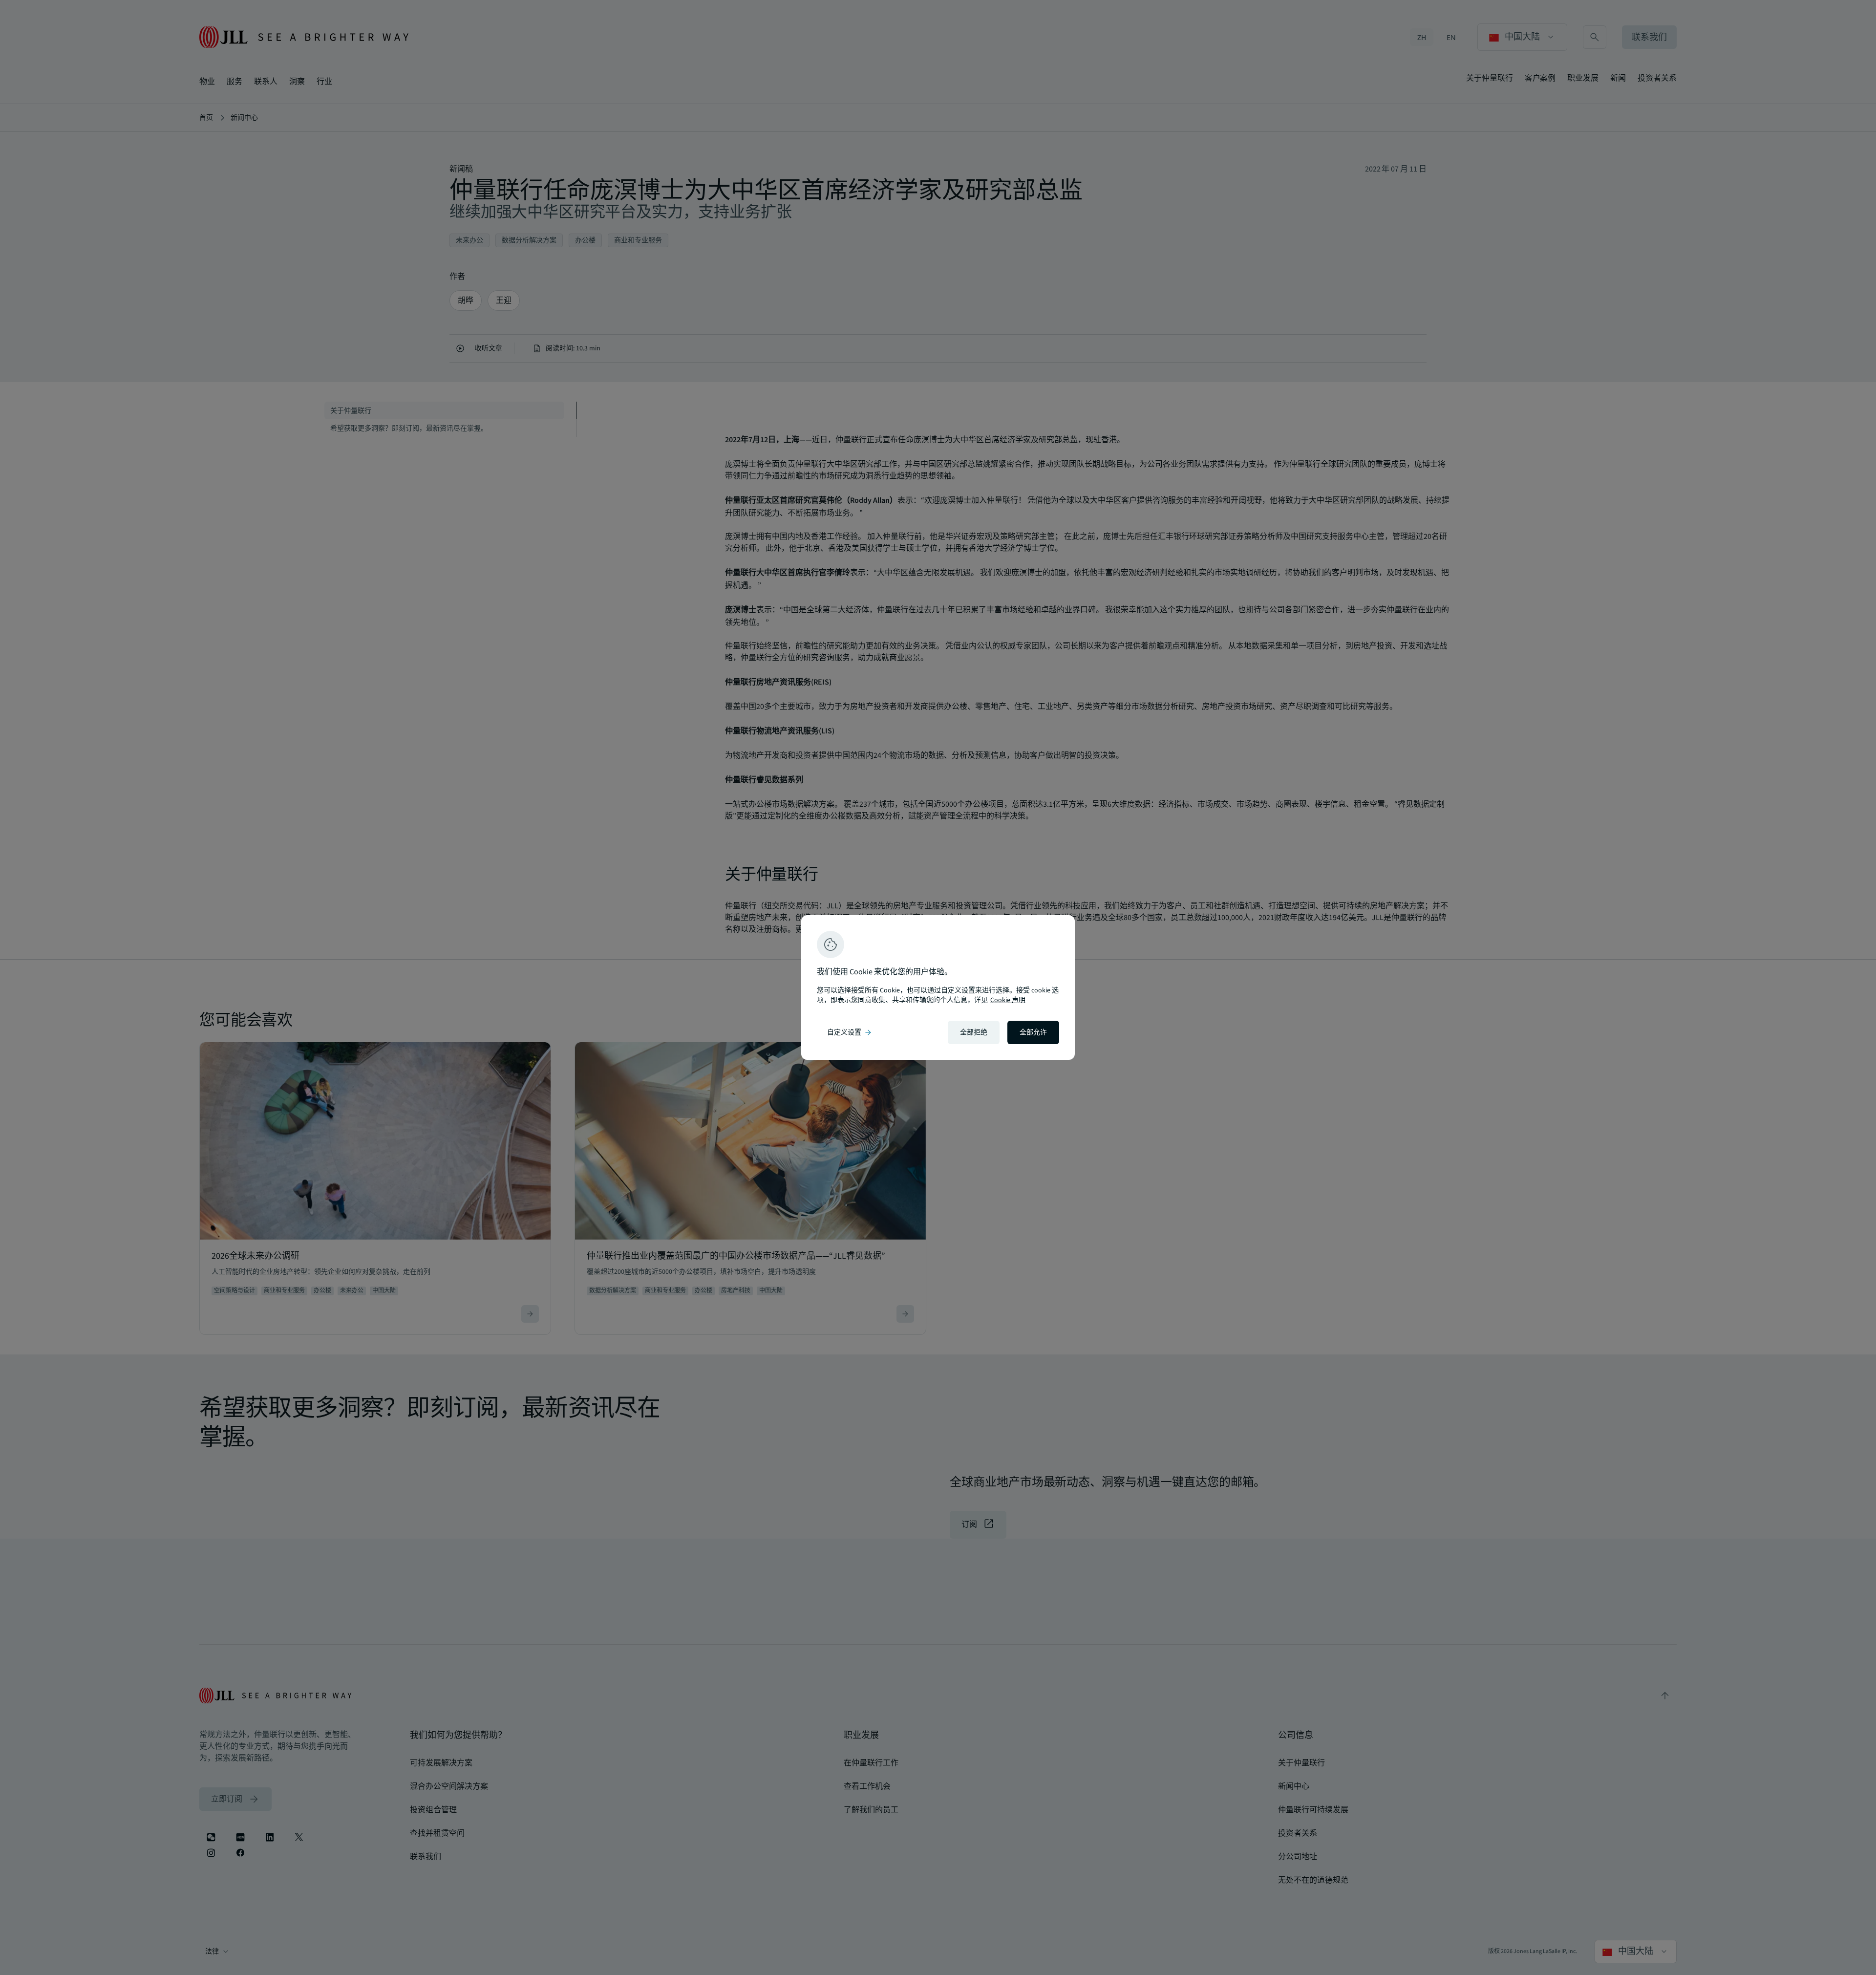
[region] (938, 987)
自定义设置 (850, 1032)
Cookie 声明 (1008, 1000)
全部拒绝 (974, 1032)
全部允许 (1033, 1032)
